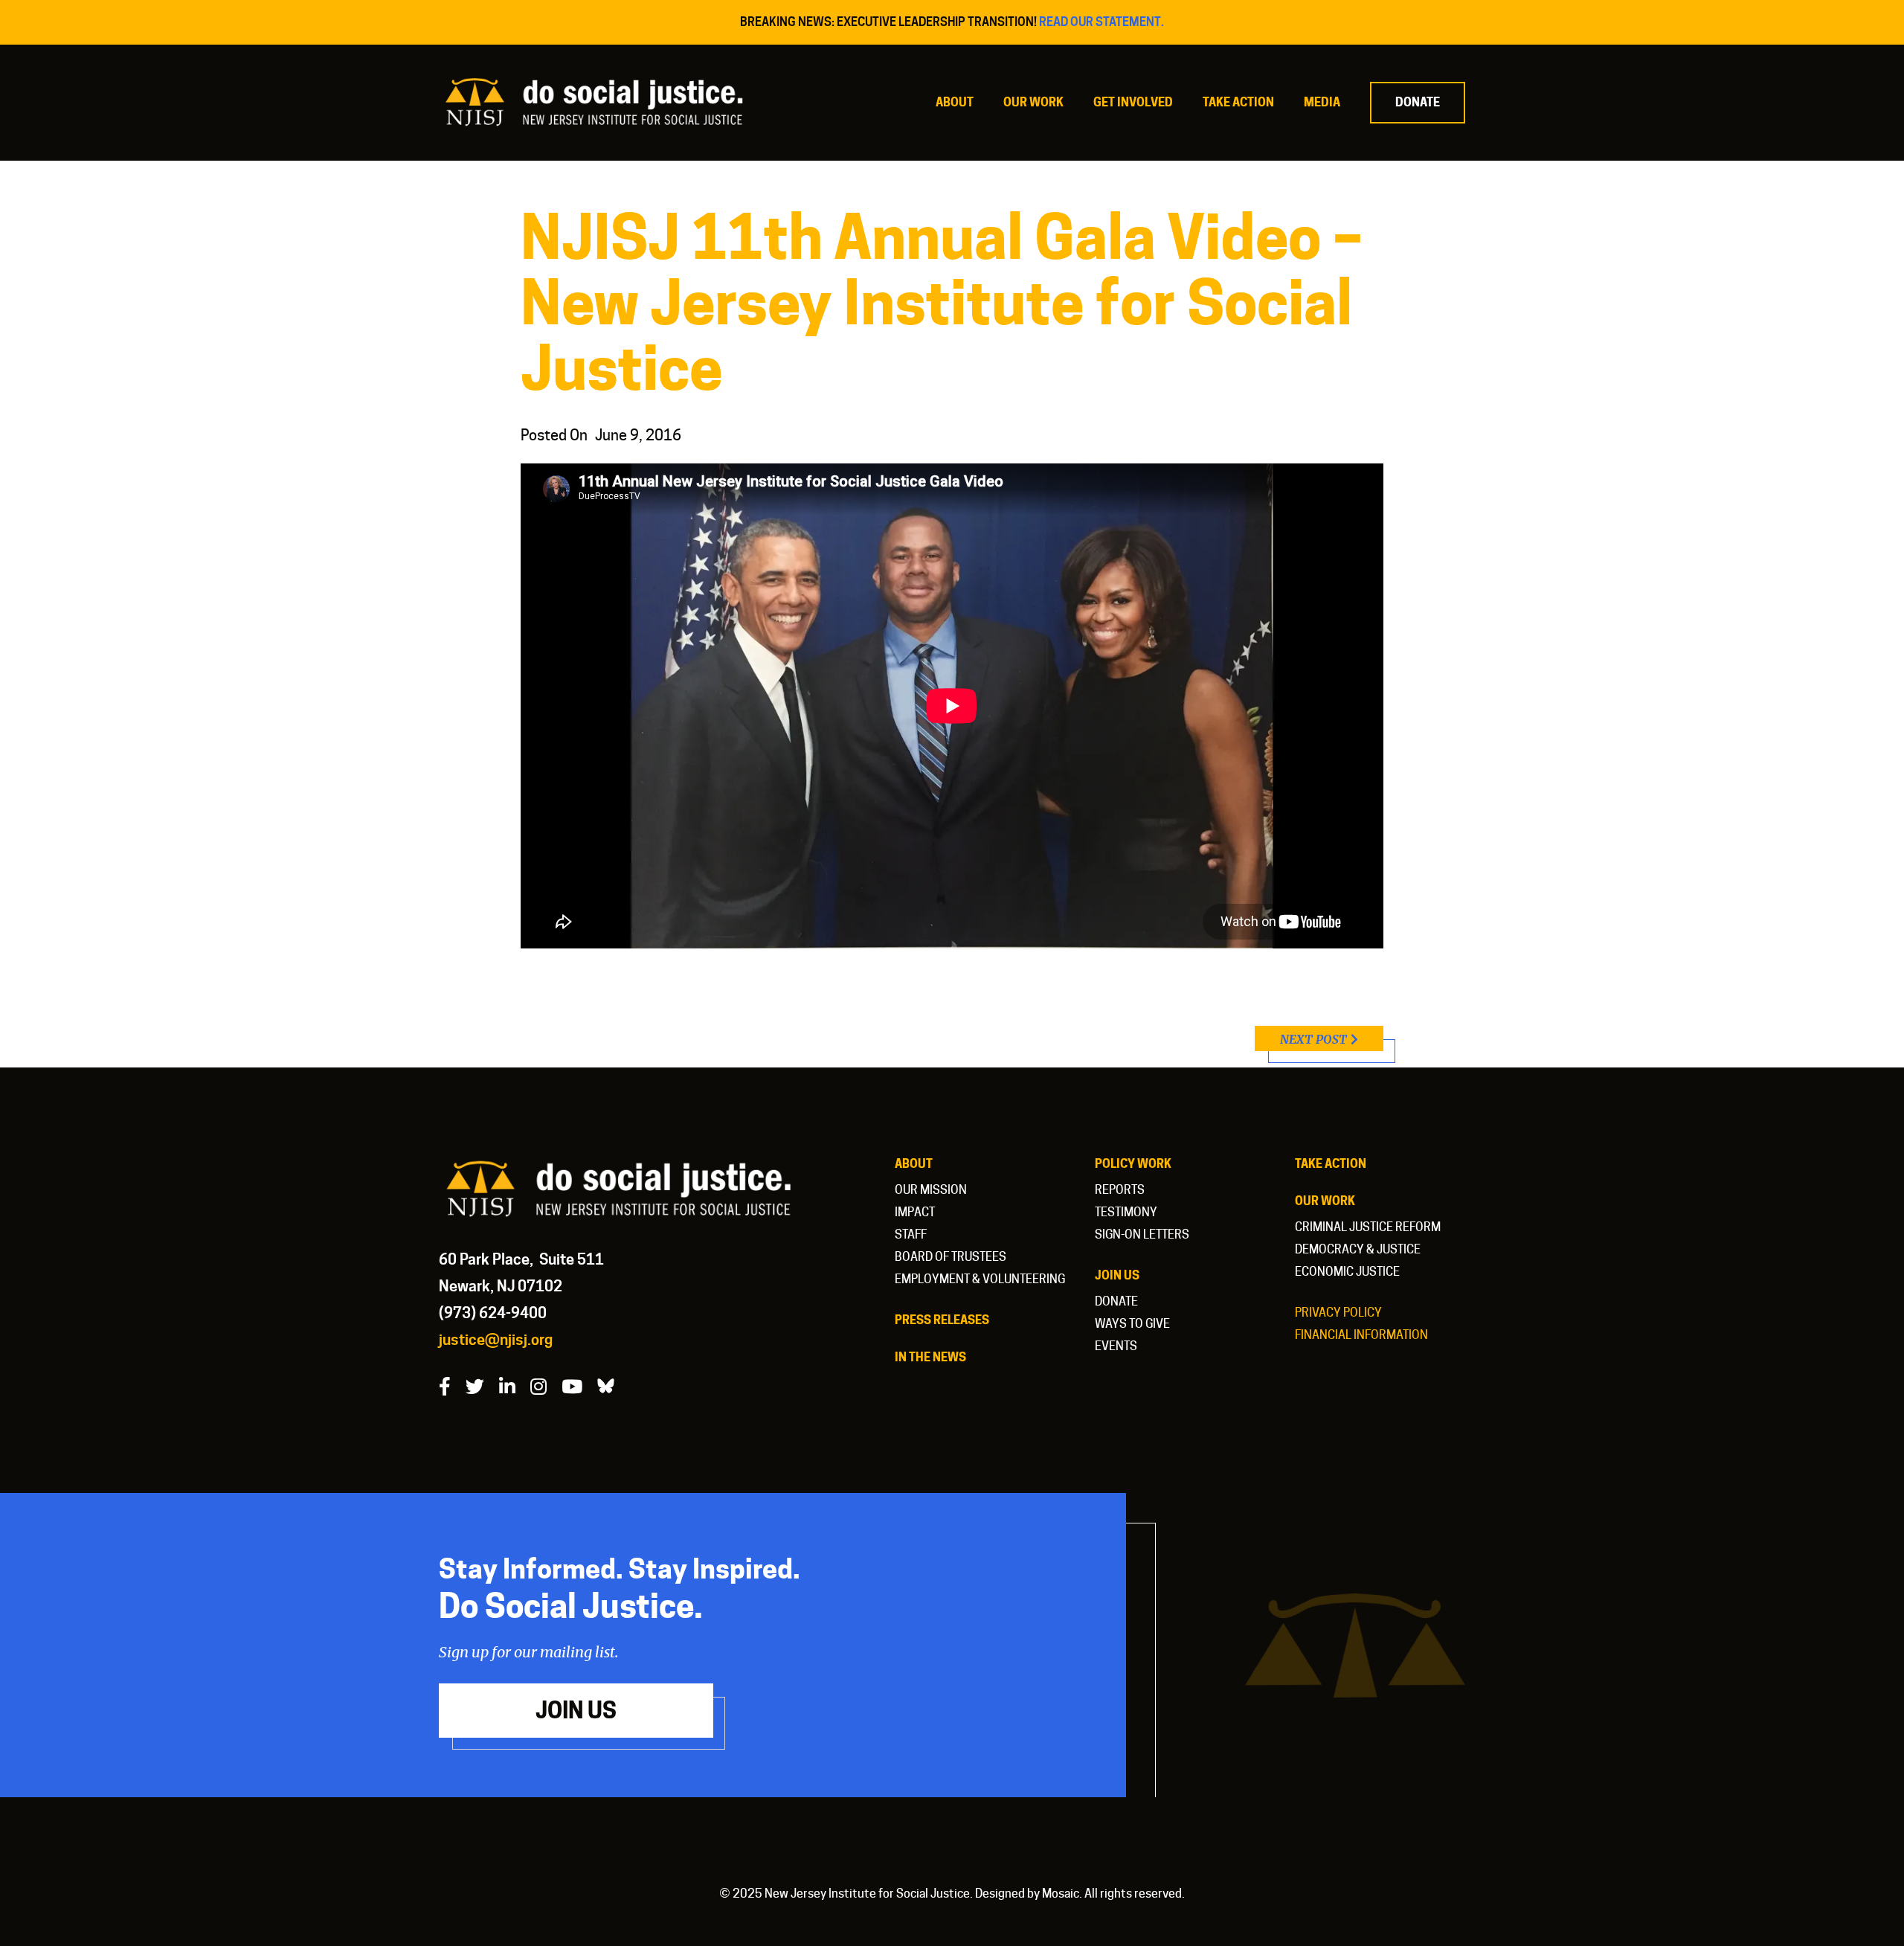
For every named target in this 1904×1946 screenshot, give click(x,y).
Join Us (1117, 1275)
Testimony (1126, 1212)
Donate (1418, 102)
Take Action (1238, 102)
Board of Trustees (951, 1257)
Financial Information (1361, 1335)
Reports (1120, 1190)
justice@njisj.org (496, 1340)
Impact (915, 1212)
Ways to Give (1132, 1324)
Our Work (1033, 102)
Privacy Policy (1338, 1313)
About (955, 102)
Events (1116, 1346)
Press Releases (942, 1320)
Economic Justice (1347, 1272)
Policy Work (1133, 1164)
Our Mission (931, 1190)
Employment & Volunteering (980, 1279)
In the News (930, 1357)
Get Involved (1133, 102)
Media (1322, 102)
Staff (911, 1234)
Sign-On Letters (1142, 1234)
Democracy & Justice (1358, 1249)
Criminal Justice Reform (1368, 1227)
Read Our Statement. (1101, 22)
